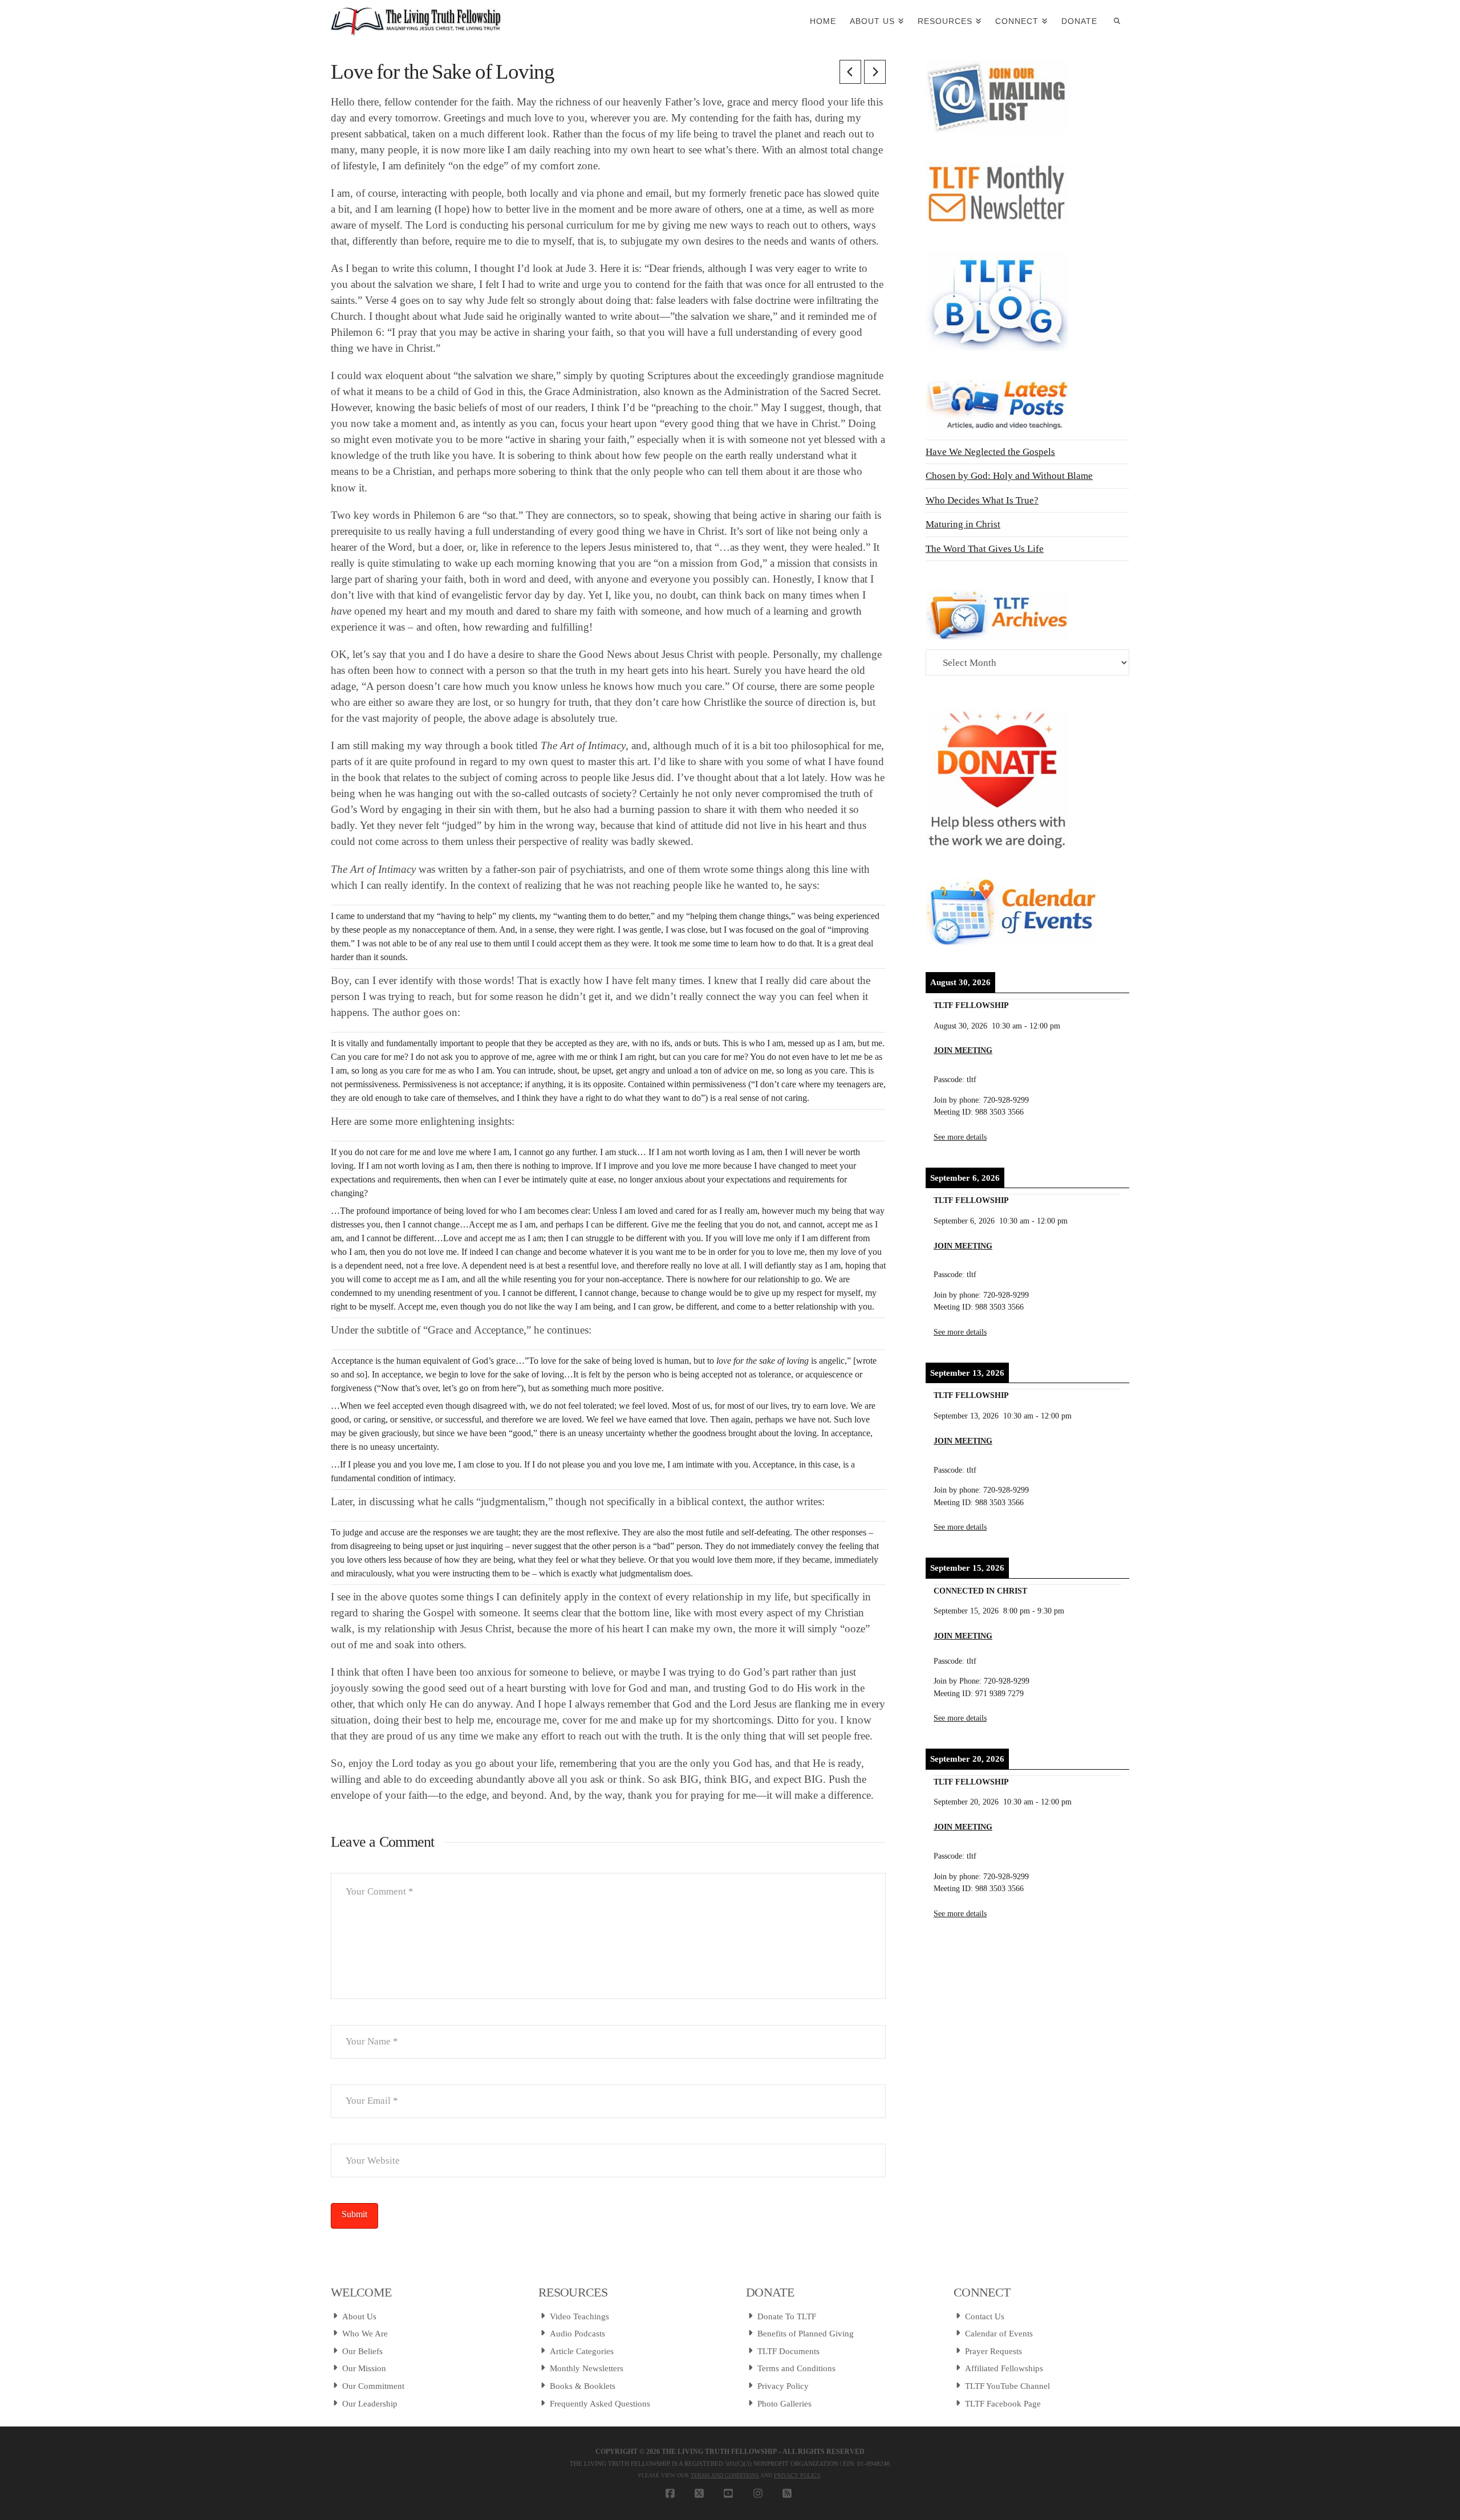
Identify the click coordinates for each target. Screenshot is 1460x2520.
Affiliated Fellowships (1004, 2368)
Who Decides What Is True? (982, 500)
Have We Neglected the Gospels (990, 452)
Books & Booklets (583, 2386)
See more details (960, 1137)
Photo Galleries (784, 2404)
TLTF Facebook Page (1003, 2404)
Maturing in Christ (963, 524)
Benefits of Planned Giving (806, 2334)
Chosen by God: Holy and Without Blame (1009, 476)
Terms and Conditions (796, 2368)
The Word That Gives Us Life (985, 549)
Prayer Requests (993, 2351)
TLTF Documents (788, 2351)
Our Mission (364, 2368)
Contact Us (985, 2316)
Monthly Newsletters (587, 2368)
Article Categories (582, 2351)
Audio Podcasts (577, 2334)
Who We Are (365, 2334)
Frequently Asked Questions (600, 2404)
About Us (359, 2316)
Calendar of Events (999, 2334)
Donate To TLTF (787, 2316)
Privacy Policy (783, 2386)
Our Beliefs (362, 2351)
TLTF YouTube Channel (1007, 2386)
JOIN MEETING (963, 1050)
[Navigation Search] (1117, 20)
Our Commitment (373, 2386)
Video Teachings (579, 2316)
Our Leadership (370, 2404)
